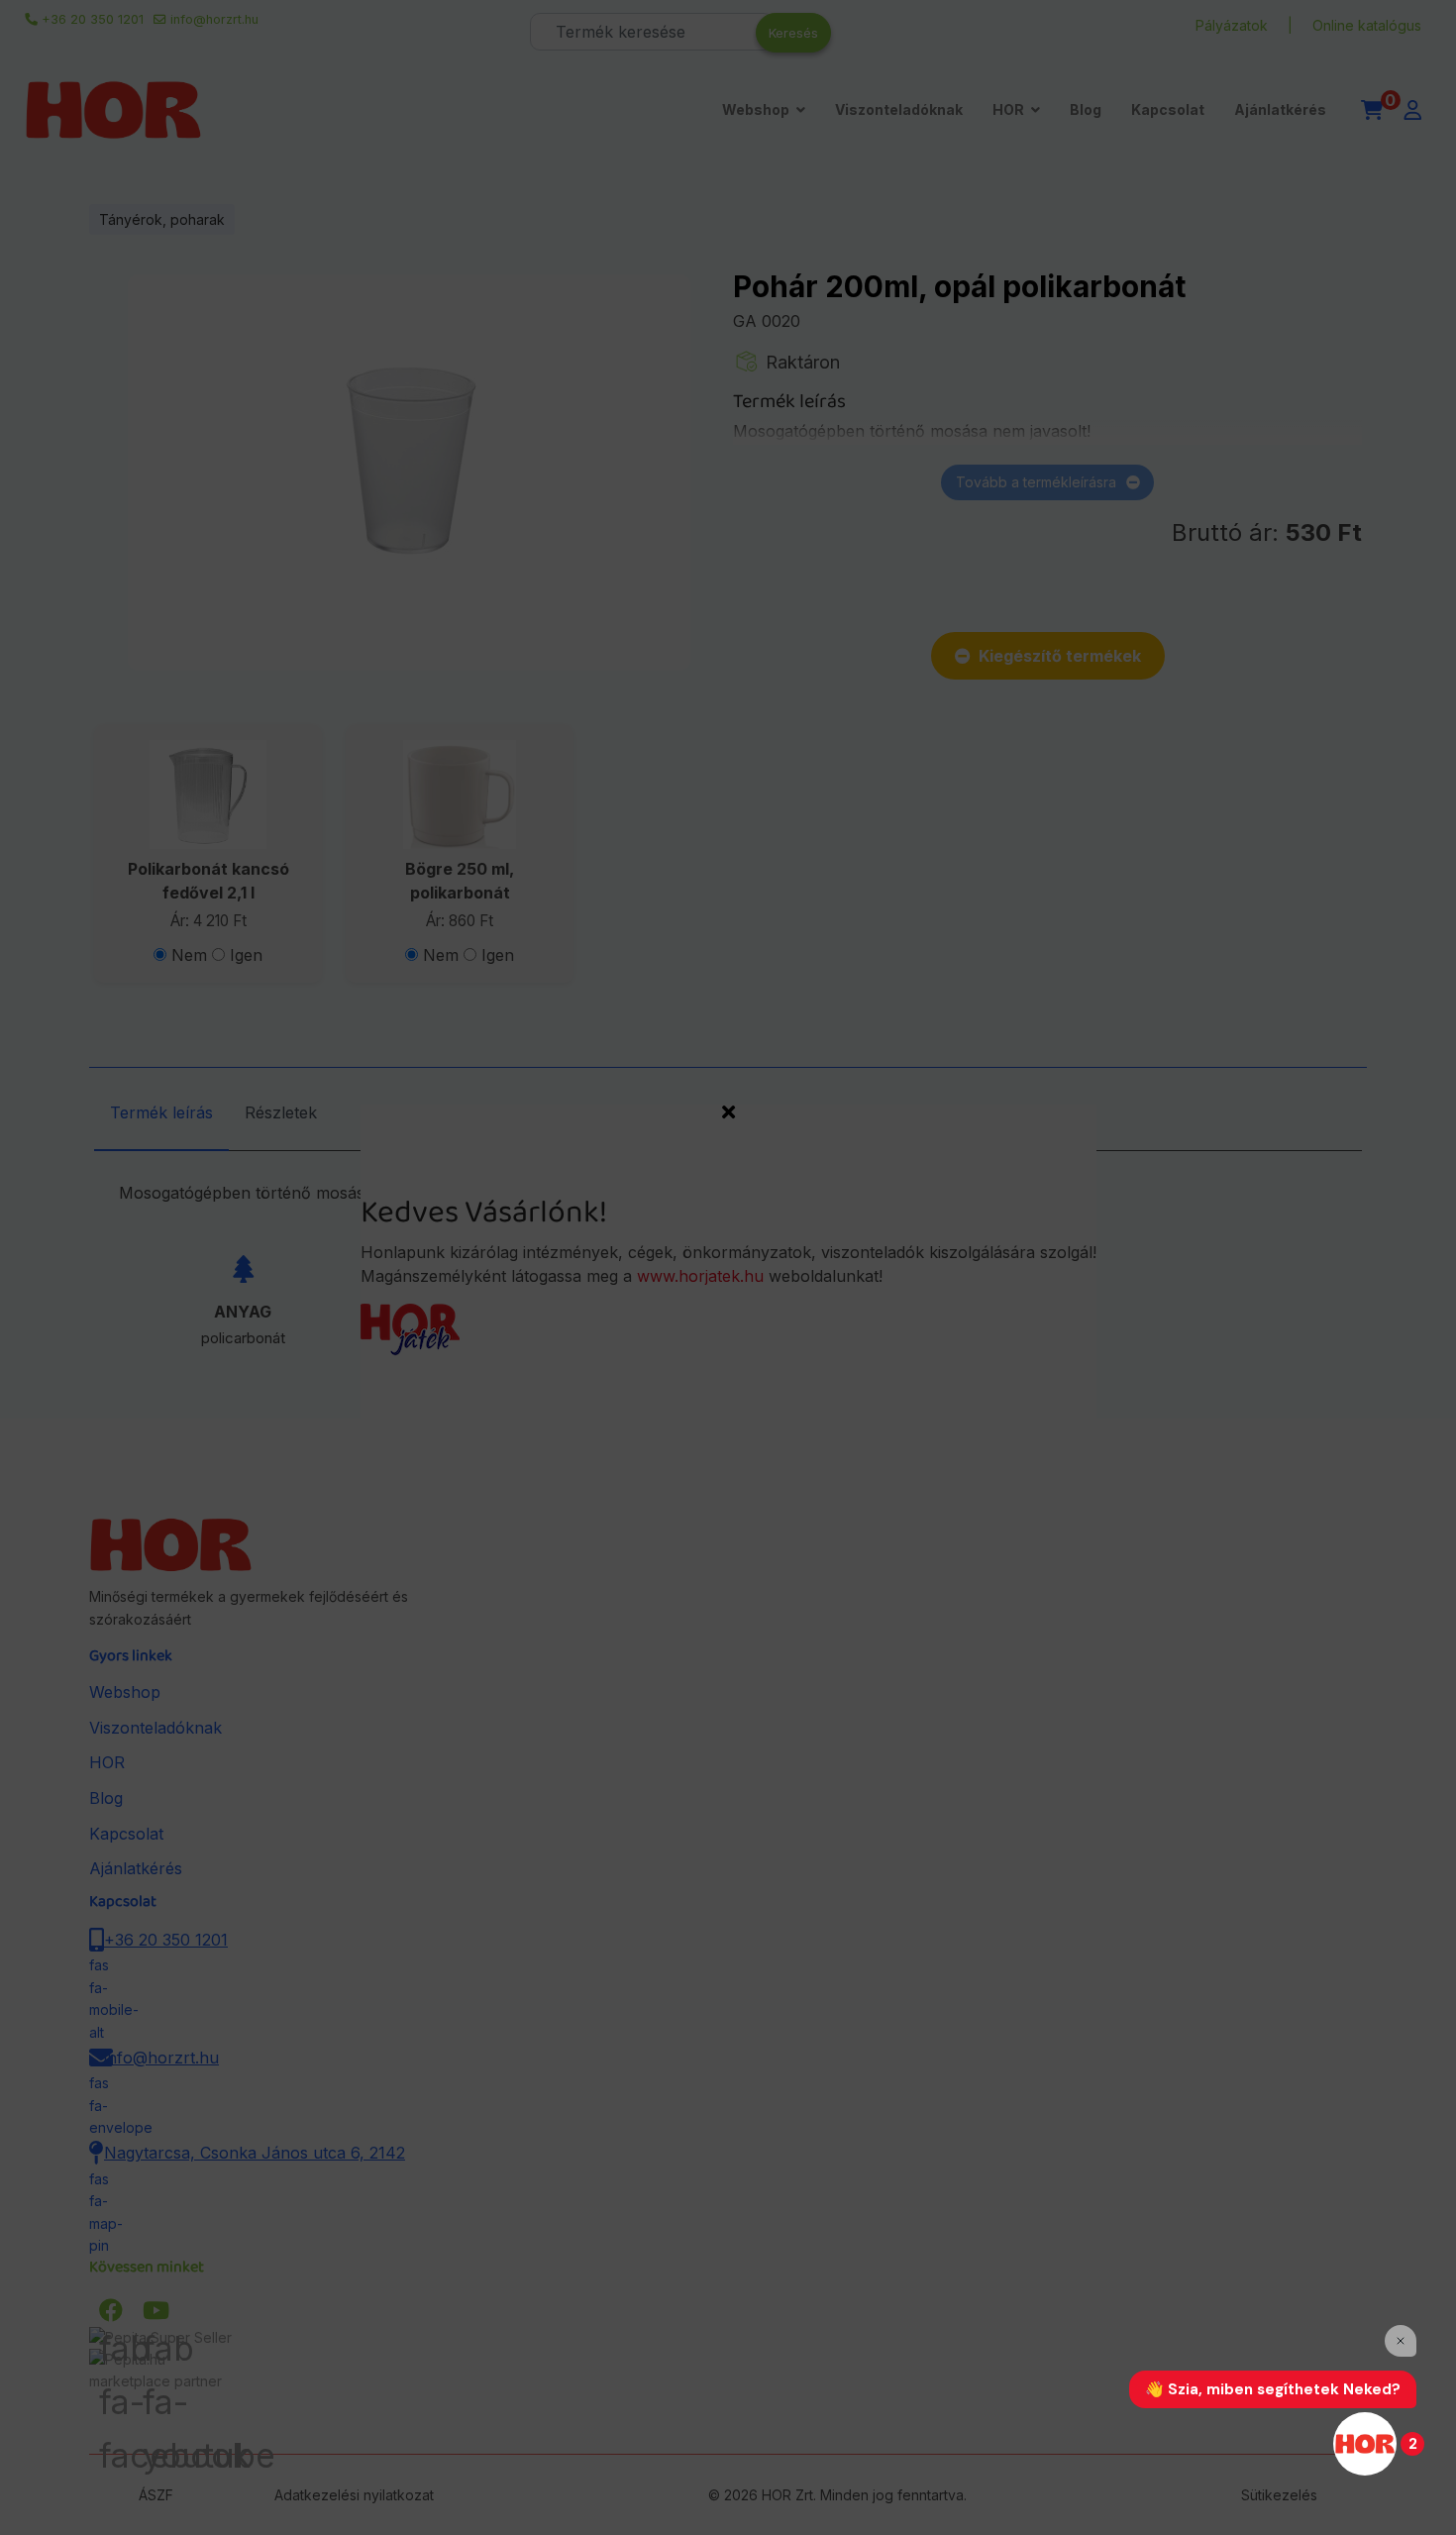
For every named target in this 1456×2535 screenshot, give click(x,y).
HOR (1008, 109)
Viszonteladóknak (899, 109)
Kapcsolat (1168, 109)
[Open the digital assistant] (1365, 2444)
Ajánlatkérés (1280, 109)
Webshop (756, 109)
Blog (1086, 109)
